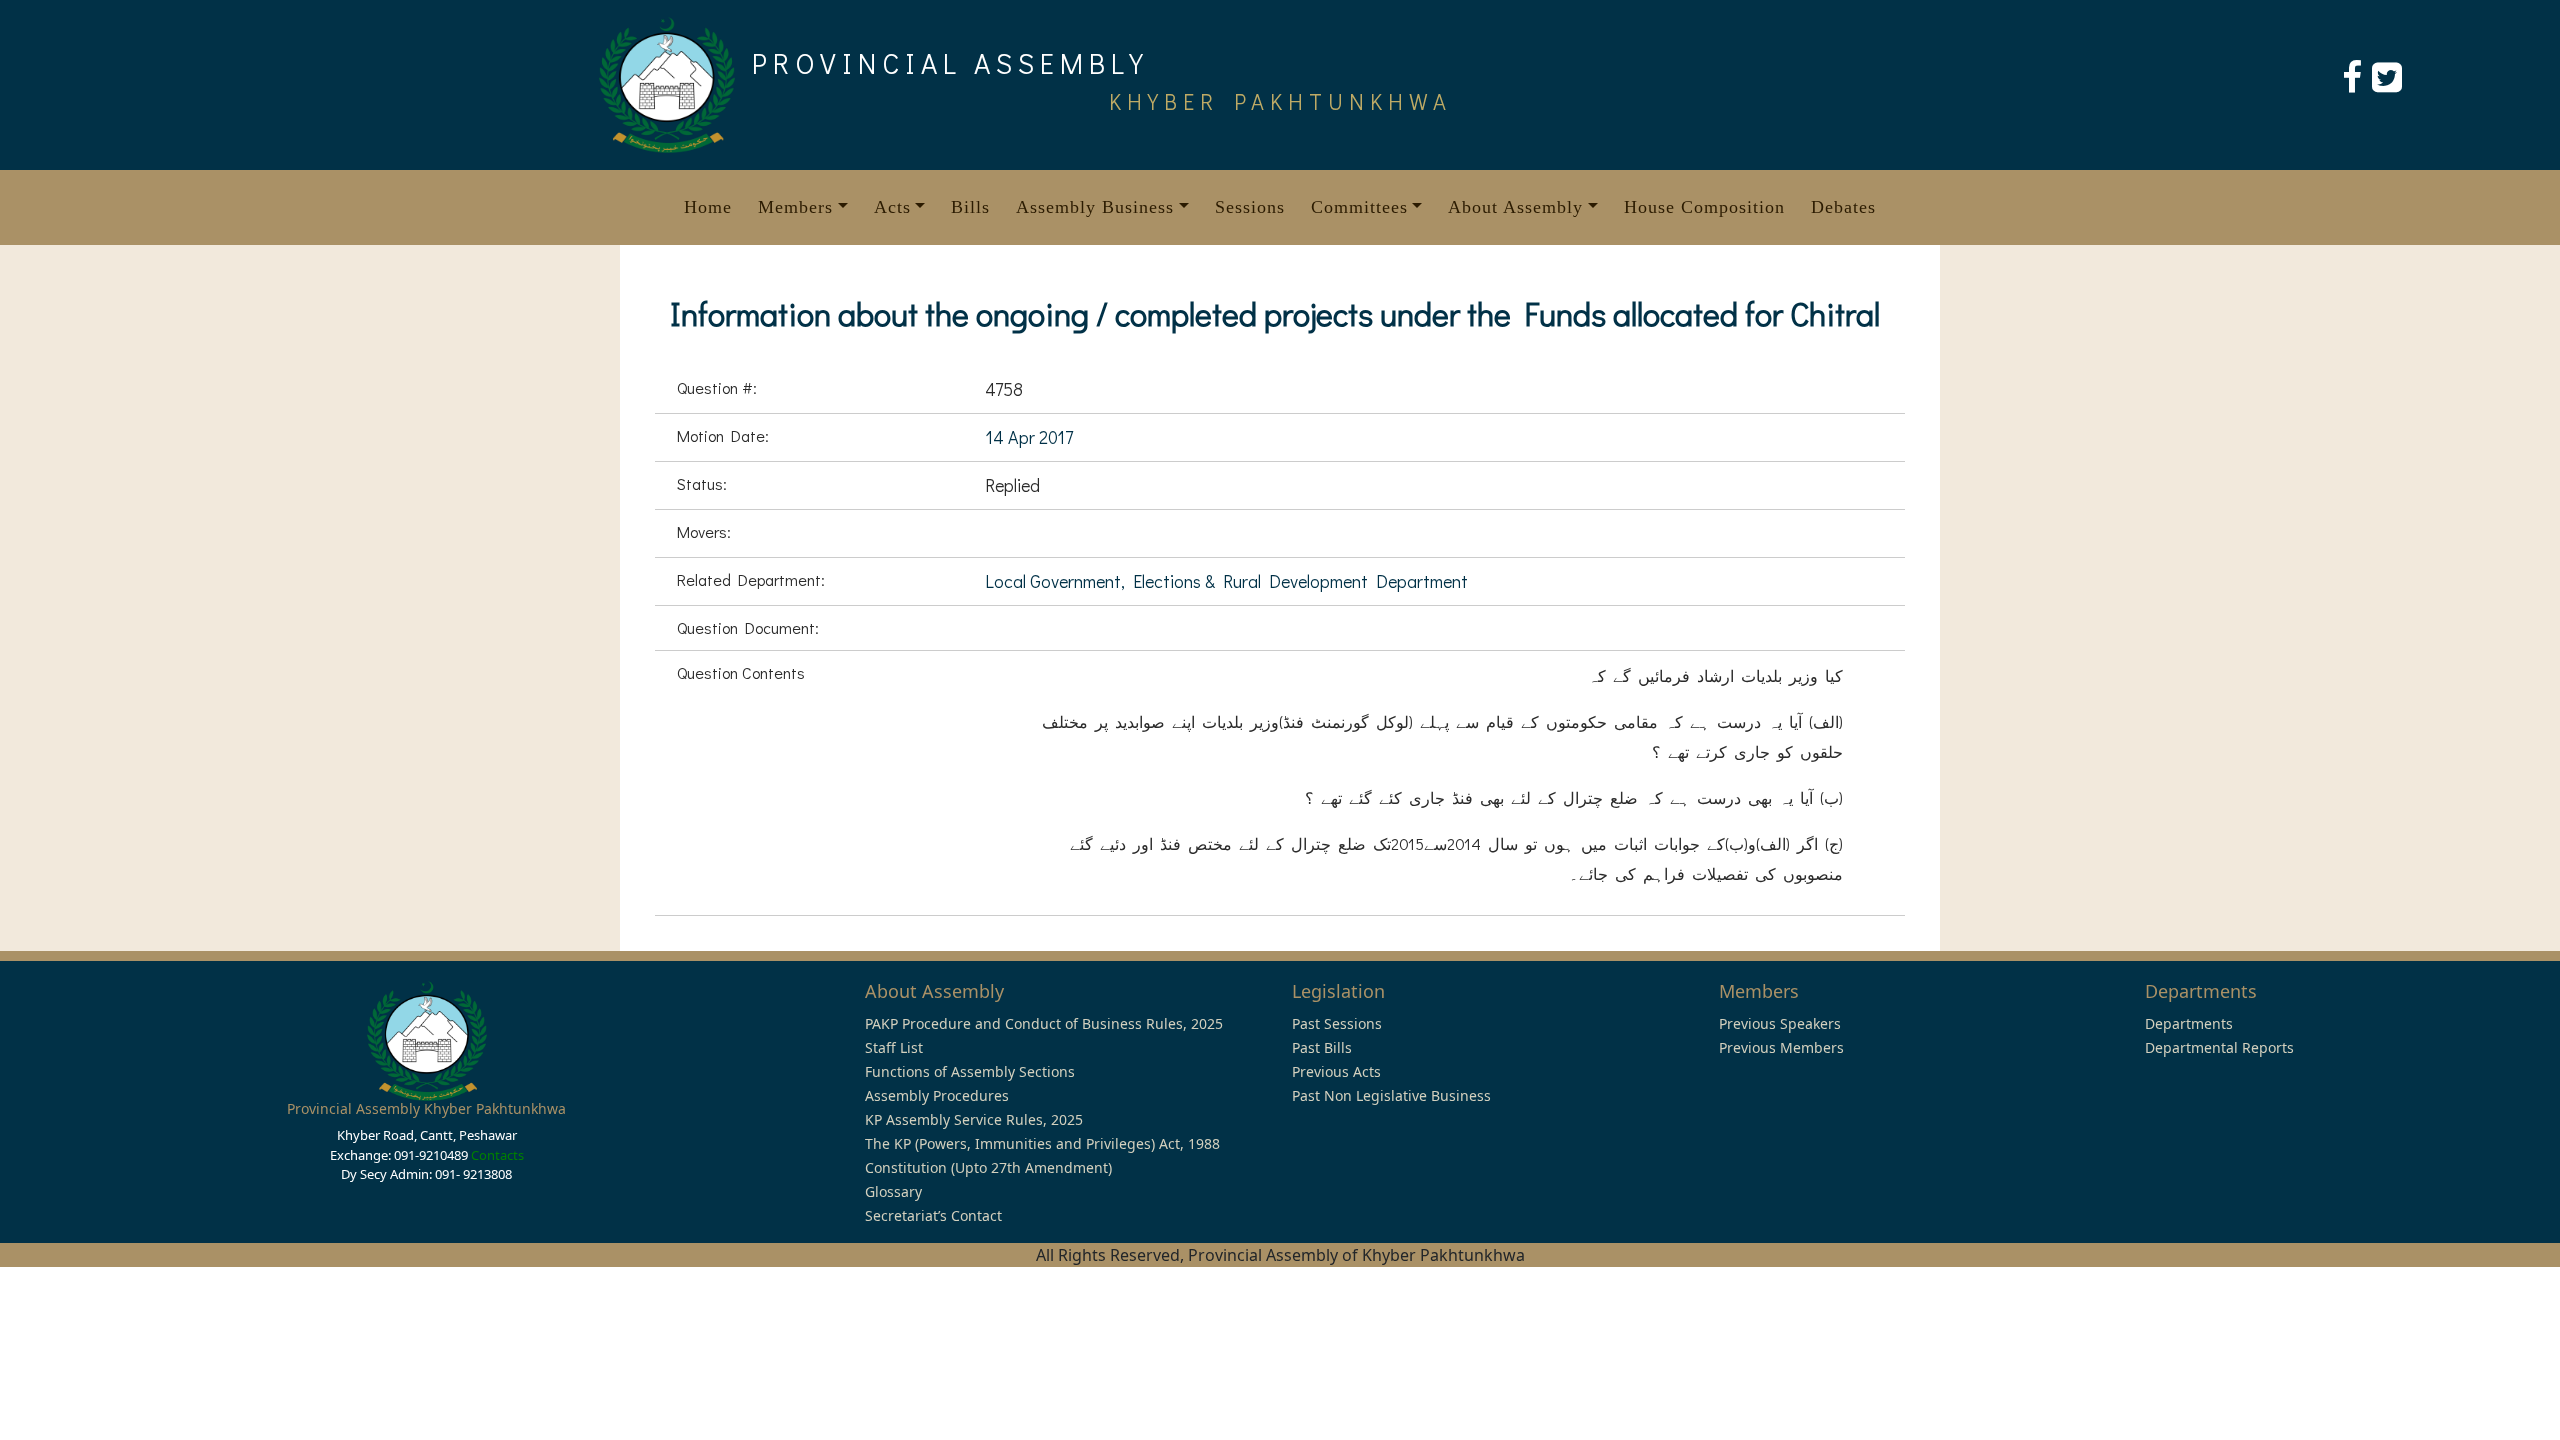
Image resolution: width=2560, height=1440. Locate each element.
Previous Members (1781, 1047)
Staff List (894, 1047)
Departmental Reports (2219, 1047)
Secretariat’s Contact (933, 1215)
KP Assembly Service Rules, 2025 (974, 1119)
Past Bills (1322, 1047)
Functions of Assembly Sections (970, 1071)
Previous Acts (1336, 1071)
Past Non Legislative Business (1391, 1095)
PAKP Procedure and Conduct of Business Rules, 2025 (1044, 1023)
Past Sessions (1337, 1023)
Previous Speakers (1780, 1023)
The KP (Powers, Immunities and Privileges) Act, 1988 (1042, 1143)
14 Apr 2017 (1029, 437)
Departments (2189, 1023)
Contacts (497, 1155)
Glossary (893, 1191)
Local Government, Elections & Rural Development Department (1226, 581)
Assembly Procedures (937, 1095)
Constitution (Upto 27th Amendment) (988, 1167)
